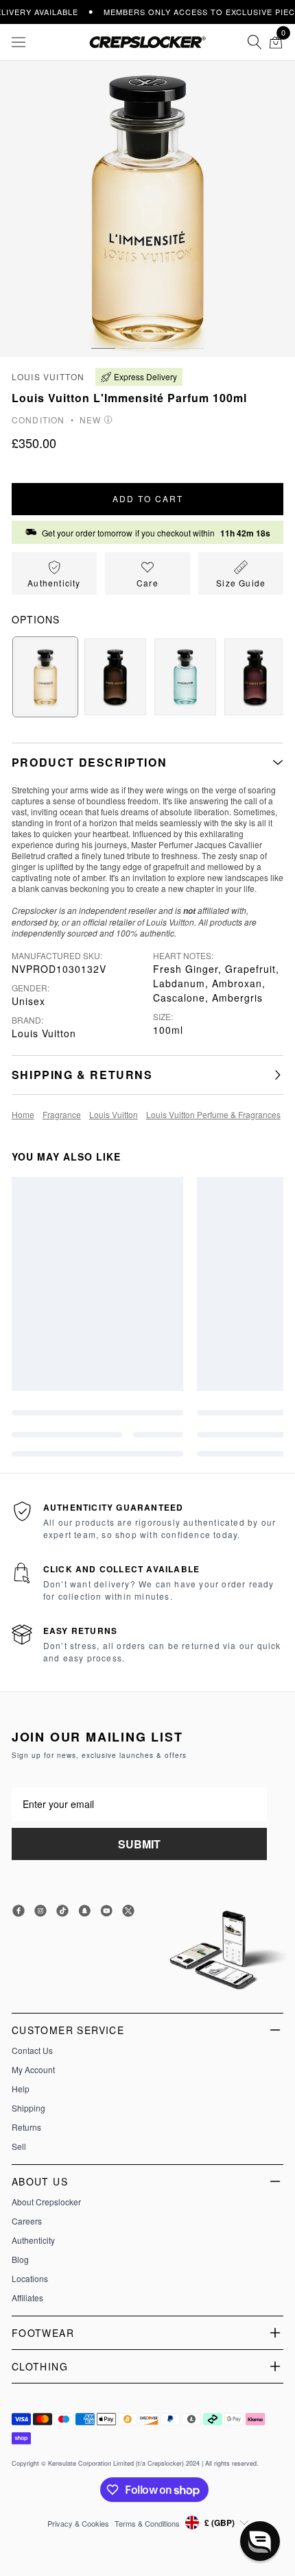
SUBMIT (139, 1844)
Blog (20, 2259)
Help (21, 2089)
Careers (27, 2221)
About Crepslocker (46, 2202)
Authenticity (33, 2240)
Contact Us (32, 2051)
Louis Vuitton (48, 376)
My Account (33, 2070)
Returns (26, 2127)
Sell (19, 2146)
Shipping (28, 2108)
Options (36, 619)
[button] (103, 335)
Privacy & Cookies (78, 2523)
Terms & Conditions (147, 2523)
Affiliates (27, 2298)
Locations (30, 2279)
